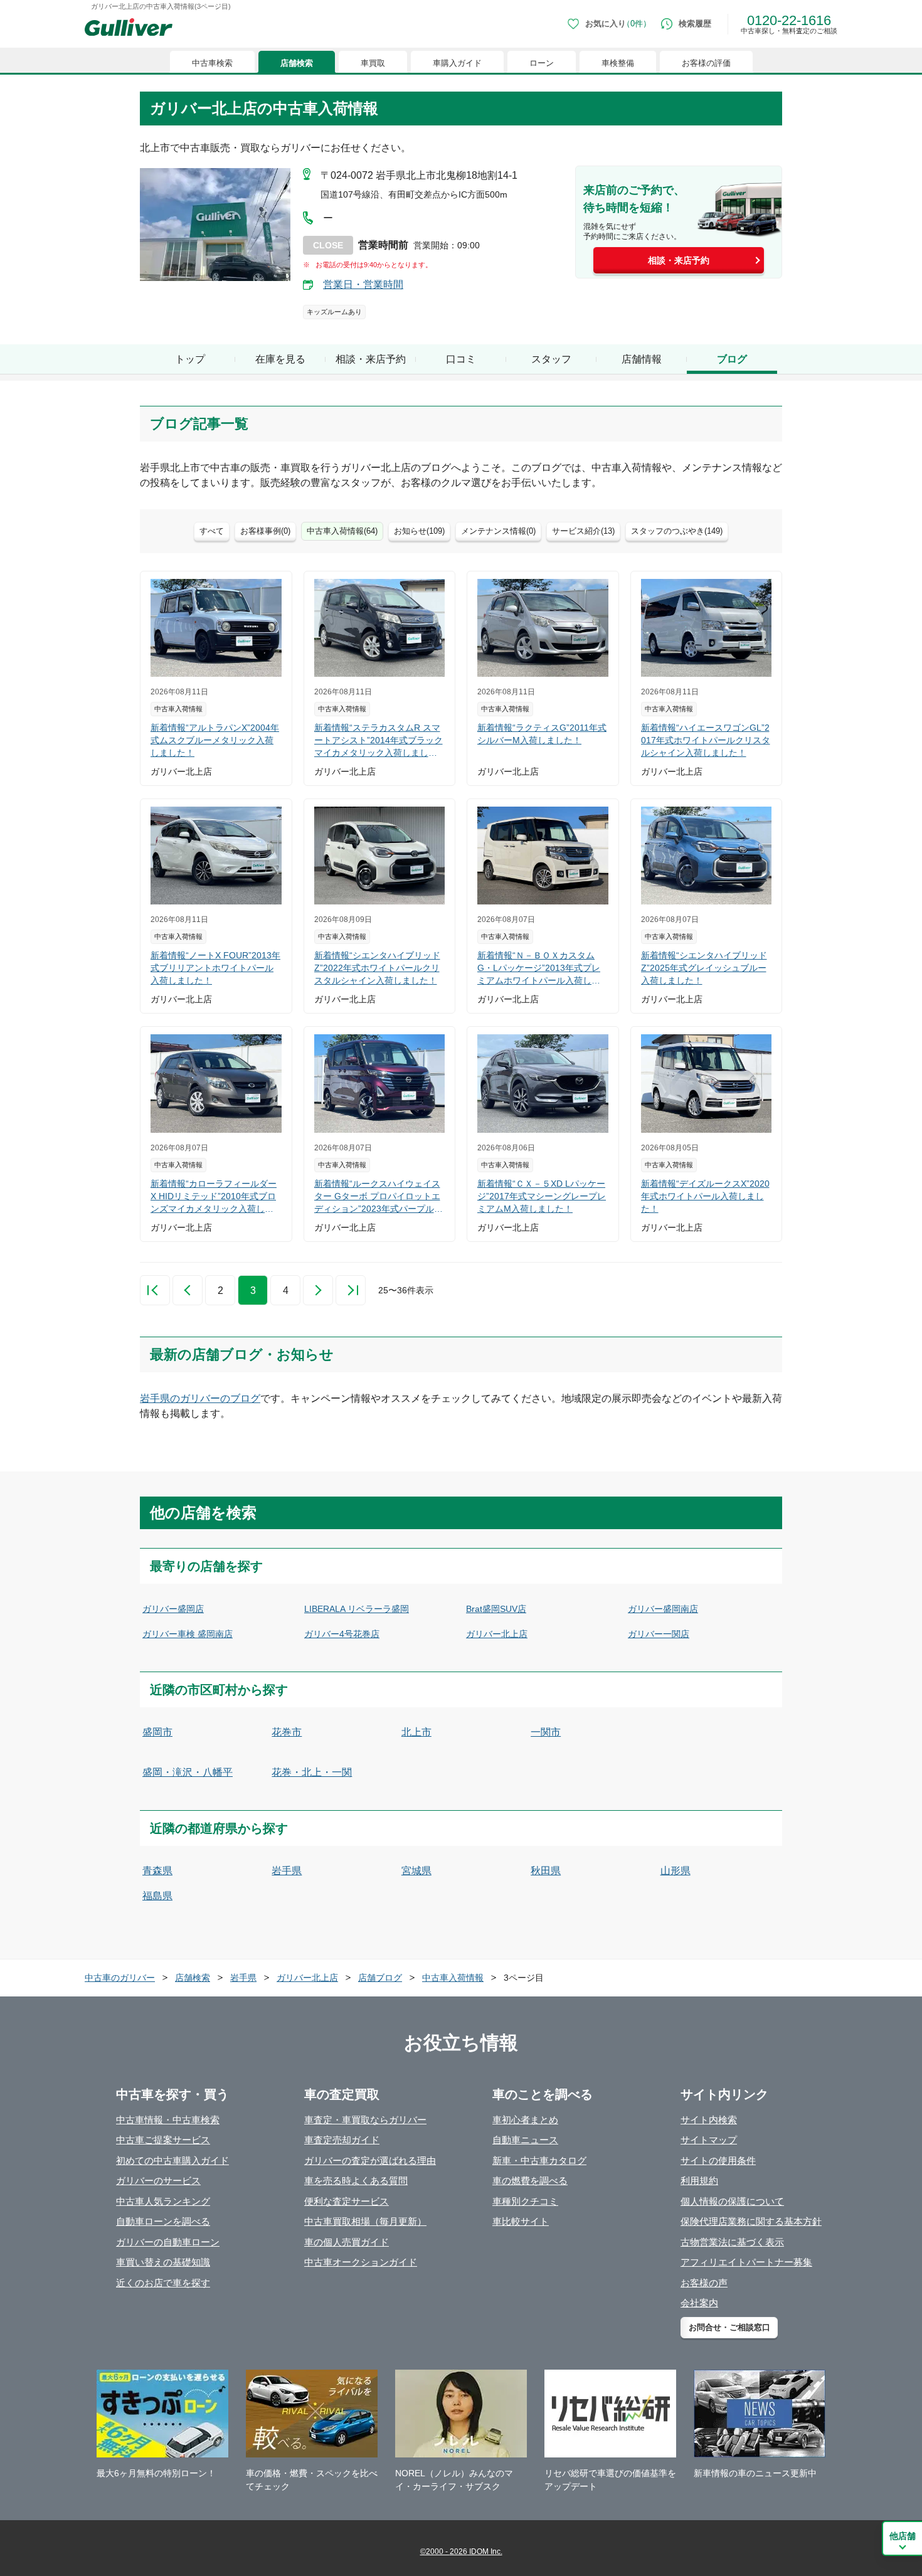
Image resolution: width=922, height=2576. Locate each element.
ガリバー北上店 (497, 1634)
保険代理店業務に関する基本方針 (751, 2221)
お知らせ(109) (419, 531)
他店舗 (903, 2536)
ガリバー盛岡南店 (663, 1609)
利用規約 (699, 2181)
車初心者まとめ (525, 2120)
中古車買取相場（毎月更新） (365, 2221)
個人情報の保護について (732, 2201)
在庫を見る (280, 359)
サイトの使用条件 (718, 2160)
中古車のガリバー (120, 1978)
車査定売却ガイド (342, 2140)
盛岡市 (157, 1732)
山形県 (676, 1871)
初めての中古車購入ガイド (172, 2160)
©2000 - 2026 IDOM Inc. (461, 2552)
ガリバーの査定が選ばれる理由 (370, 2160)
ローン (542, 63)
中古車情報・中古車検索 (168, 2120)
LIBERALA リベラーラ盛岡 (357, 1609)
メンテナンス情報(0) (498, 531)
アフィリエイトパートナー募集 (746, 2262)
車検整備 (618, 63)
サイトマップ (709, 2140)
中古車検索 (212, 63)
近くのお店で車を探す (163, 2283)
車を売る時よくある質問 (356, 2181)
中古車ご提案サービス (163, 2140)
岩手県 (287, 1871)
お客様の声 (704, 2283)
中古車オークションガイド (361, 2262)
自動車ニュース (525, 2140)
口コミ (461, 359)
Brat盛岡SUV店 (496, 1609)
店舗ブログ (380, 1978)
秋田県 (546, 1871)
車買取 (373, 63)
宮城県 (416, 1871)
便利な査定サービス (347, 2201)
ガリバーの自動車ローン (168, 2242)
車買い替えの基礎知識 (163, 2262)
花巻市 (287, 1732)
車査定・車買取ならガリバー (365, 2120)
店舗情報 (642, 359)
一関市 (546, 1732)
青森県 (157, 1871)
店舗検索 (297, 63)
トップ (190, 359)
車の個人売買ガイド (347, 2242)
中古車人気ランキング (163, 2201)
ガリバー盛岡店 (173, 1609)
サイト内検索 (709, 2120)
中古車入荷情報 (453, 1978)
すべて (212, 531)
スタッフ (551, 359)
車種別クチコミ (525, 2201)
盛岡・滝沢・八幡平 (188, 1772)
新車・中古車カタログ (539, 2160)
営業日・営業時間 (363, 284)
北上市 (416, 1732)
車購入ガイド (457, 63)
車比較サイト (521, 2221)
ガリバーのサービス (158, 2181)
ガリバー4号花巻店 (342, 1634)
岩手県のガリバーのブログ (200, 1398)
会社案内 (699, 2303)
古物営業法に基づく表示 (732, 2242)
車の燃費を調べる (530, 2181)
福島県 (157, 1896)
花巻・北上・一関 (312, 1772)
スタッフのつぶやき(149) (677, 531)
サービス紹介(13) (583, 531)
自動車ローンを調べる (163, 2221)
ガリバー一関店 (659, 1634)
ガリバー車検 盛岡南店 (188, 1634)
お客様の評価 (706, 63)
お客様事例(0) (265, 531)
